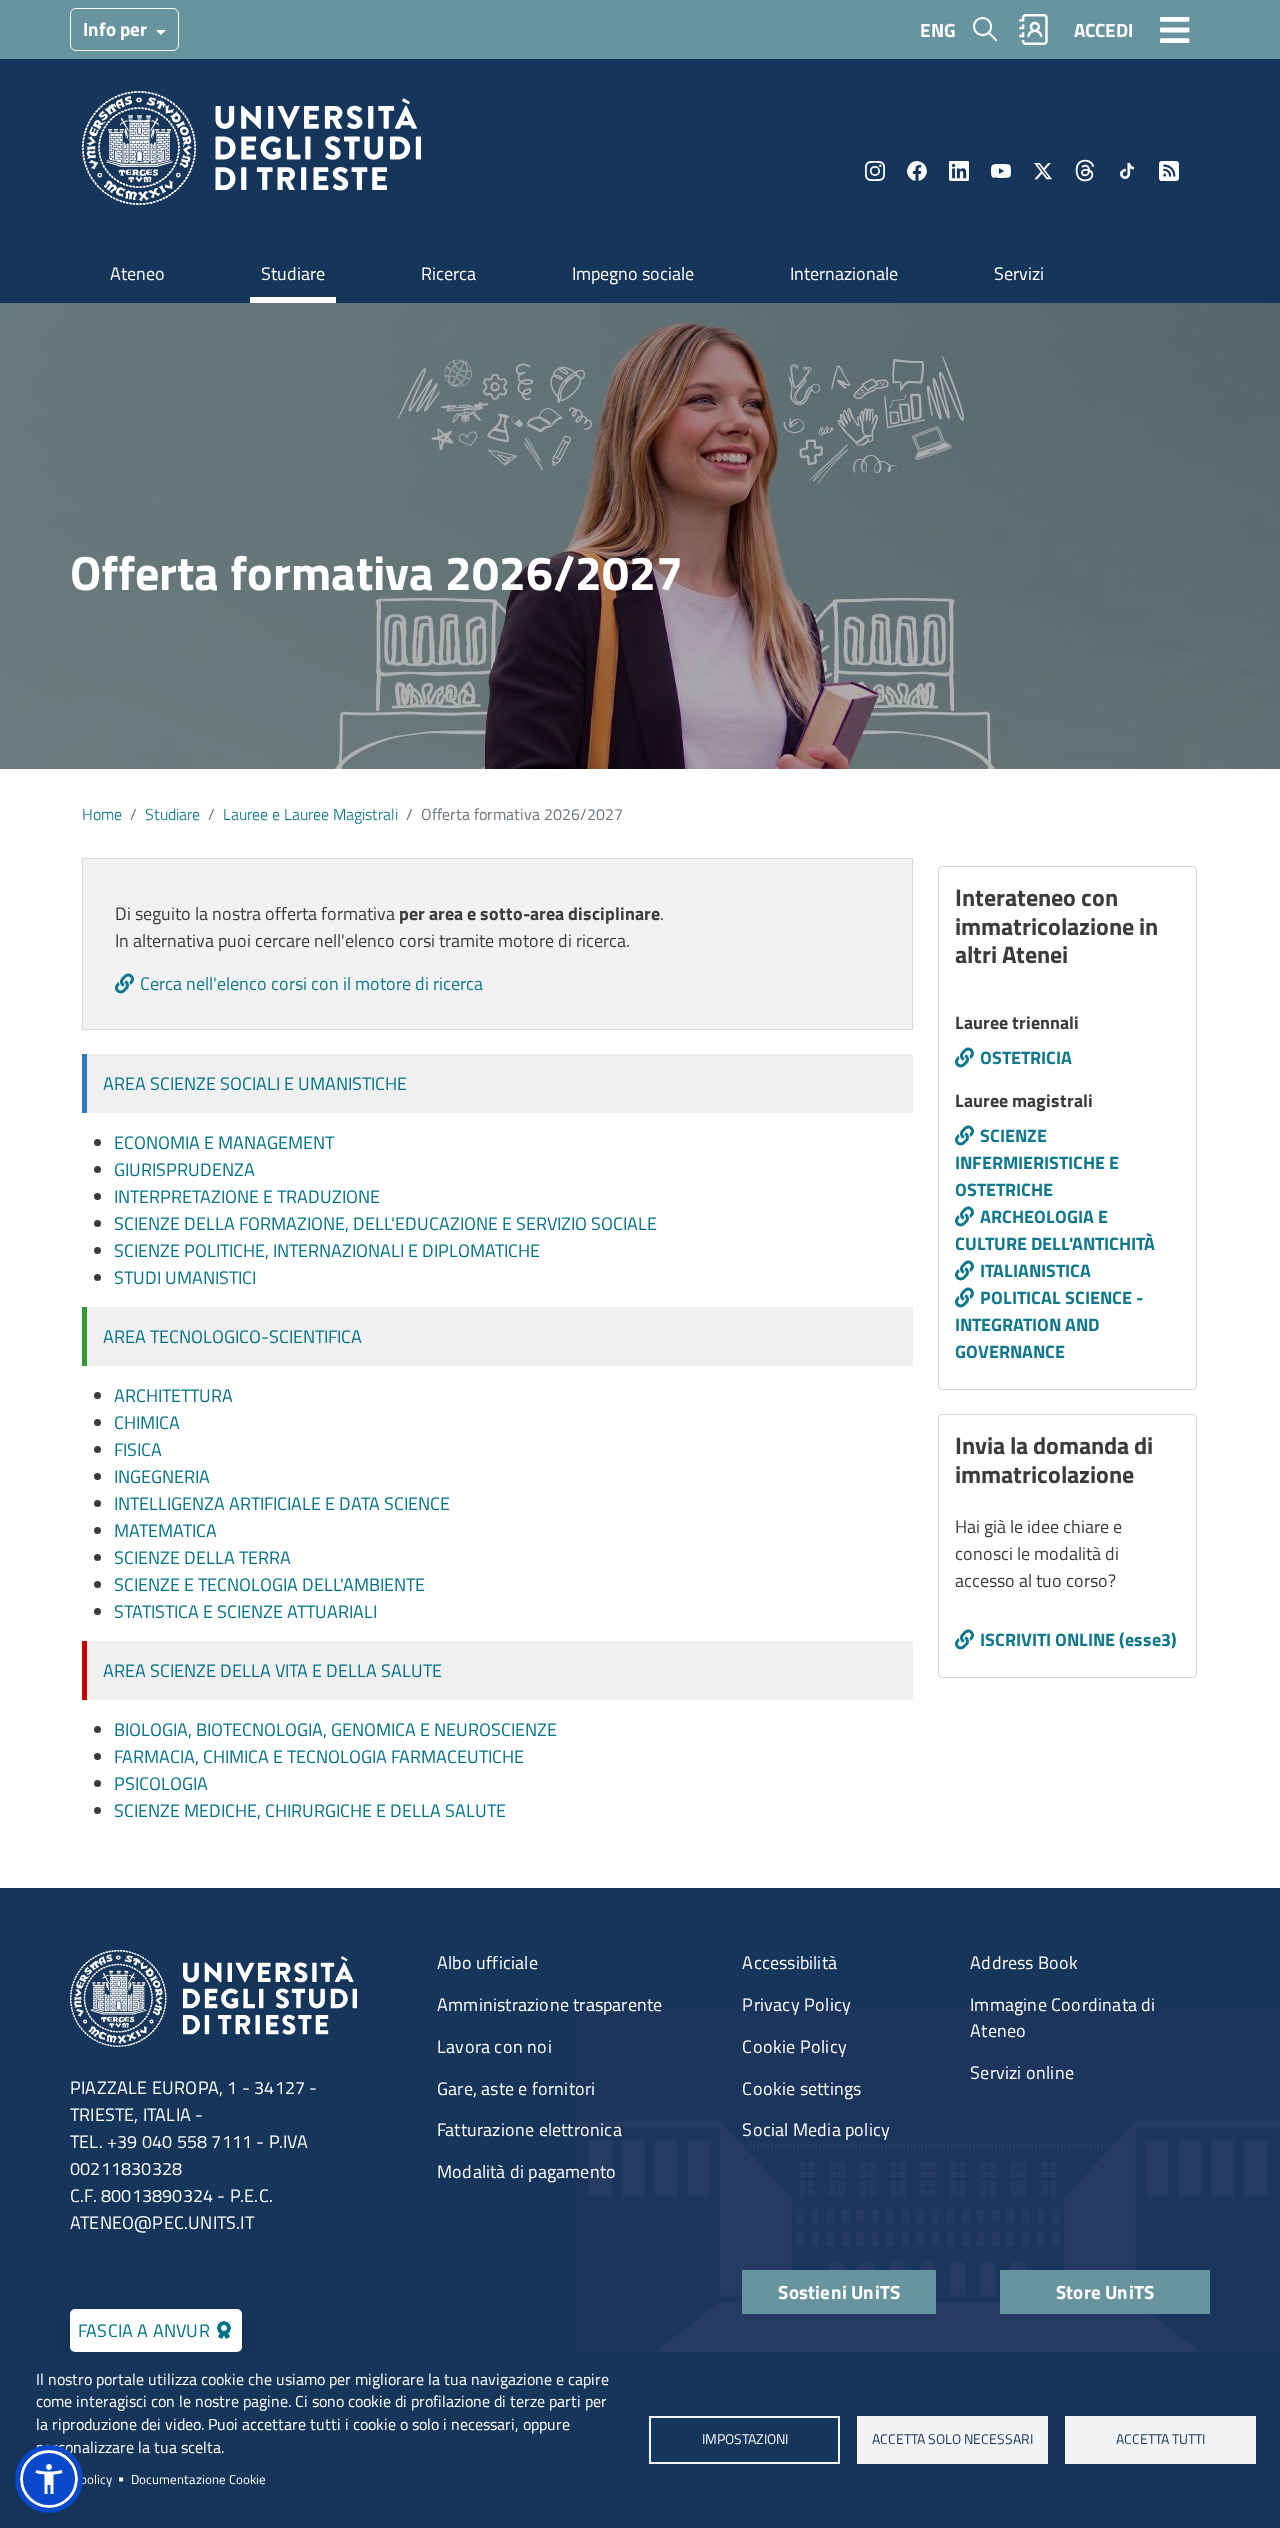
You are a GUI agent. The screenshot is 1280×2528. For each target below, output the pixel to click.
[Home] (251, 154)
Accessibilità (789, 1962)
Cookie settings (801, 2088)
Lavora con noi (494, 2046)
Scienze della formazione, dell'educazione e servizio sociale (385, 1223)
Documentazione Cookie (198, 2479)
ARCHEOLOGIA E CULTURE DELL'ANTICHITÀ (1055, 1230)
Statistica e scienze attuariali (245, 1611)
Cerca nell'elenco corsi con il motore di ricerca (311, 983)
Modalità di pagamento (526, 2171)
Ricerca (448, 273)
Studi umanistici (185, 1277)
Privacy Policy (796, 2004)
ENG (938, 29)
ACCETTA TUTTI (1160, 2439)
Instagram (875, 171)
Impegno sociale (633, 273)
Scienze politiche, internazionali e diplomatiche (327, 1250)
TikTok (1127, 171)
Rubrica (1034, 29)
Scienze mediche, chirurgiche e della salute (310, 1810)
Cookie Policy (794, 2046)
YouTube (1001, 171)
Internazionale (844, 273)
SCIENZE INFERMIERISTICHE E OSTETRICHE (1037, 1162)
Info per (117, 28)
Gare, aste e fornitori (516, 2088)
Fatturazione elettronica (529, 2129)
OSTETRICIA (1026, 1057)
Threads (1085, 171)
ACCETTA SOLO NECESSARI (952, 2439)
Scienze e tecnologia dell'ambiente (269, 1584)
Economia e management (224, 1142)
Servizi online (1022, 2072)
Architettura (173, 1395)
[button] (49, 2479)
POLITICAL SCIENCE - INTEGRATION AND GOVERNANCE (1049, 1324)
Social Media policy (816, 2129)
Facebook (917, 171)
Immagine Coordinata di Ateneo (1062, 2017)
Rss (1169, 171)
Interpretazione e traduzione (247, 1196)
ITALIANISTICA (1035, 1270)
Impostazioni (744, 2439)
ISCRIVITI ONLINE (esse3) (1078, 1639)
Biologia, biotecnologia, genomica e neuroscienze (335, 1729)
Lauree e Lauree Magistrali (310, 814)
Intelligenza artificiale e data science (282, 1503)
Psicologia (161, 1783)
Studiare (293, 273)
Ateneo (137, 273)
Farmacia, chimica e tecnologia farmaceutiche (319, 1756)
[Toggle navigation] (1175, 29)
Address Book (1024, 1962)
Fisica (138, 1449)
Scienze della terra (202, 1557)
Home (102, 814)
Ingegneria (162, 1476)
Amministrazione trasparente (549, 2004)
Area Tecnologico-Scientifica (232, 1336)
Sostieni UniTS (839, 2291)
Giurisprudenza (184, 1169)
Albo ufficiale (487, 1962)
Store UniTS (1105, 2291)
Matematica (165, 1530)
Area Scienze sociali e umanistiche (255, 1083)
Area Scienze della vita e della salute (272, 1670)
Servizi (1019, 273)
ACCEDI (1103, 29)
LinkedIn (959, 171)
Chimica (147, 1422)
